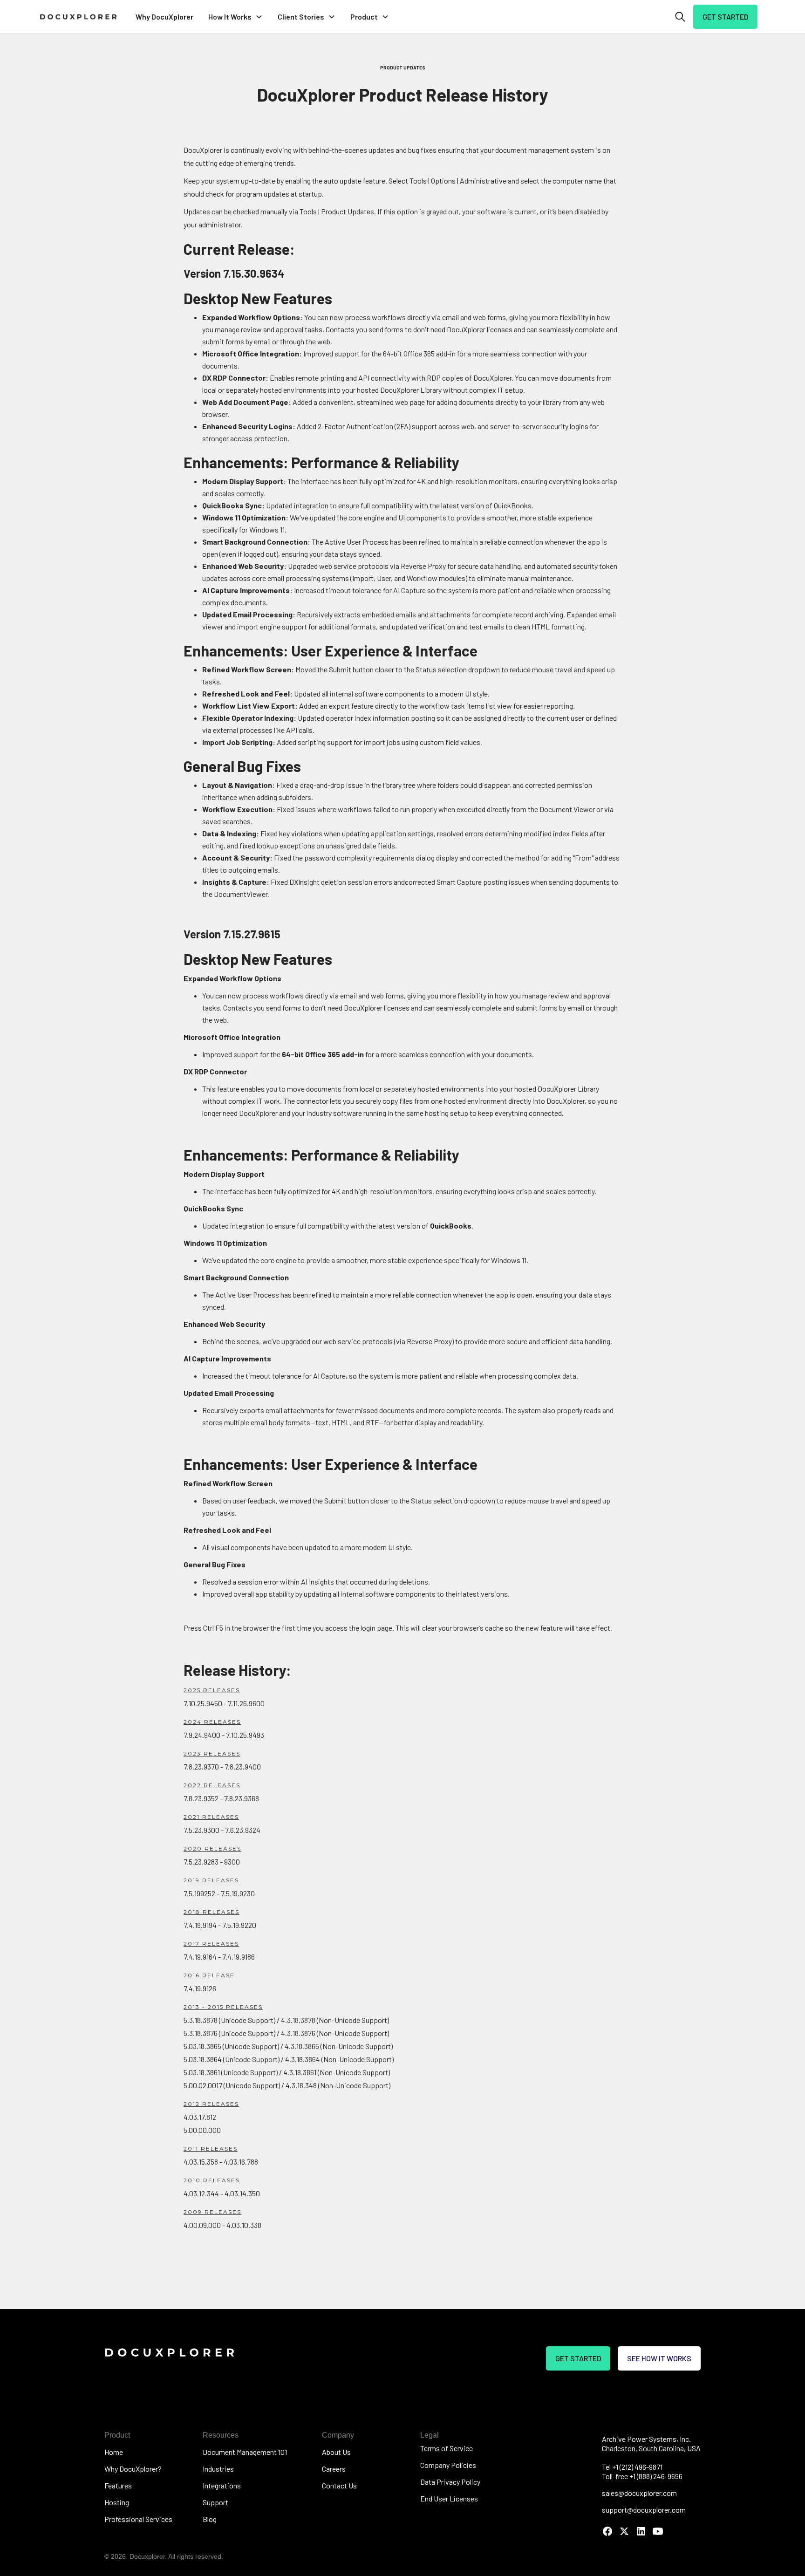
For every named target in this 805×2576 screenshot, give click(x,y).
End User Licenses (449, 2498)
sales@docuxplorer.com (639, 2493)
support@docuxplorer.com (644, 2510)
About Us (336, 2452)
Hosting (117, 2502)
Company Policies (448, 2465)
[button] (235, 17)
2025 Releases (212, 1690)
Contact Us (339, 2485)
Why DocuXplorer (164, 17)
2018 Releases (211, 1912)
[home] (78, 17)
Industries (218, 2469)
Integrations (222, 2485)
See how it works (659, 2358)
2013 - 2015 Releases (223, 2007)
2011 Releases (211, 2149)
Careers (334, 2469)
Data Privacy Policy (450, 2482)
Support (215, 2502)
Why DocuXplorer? (133, 2469)
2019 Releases (211, 1880)
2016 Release (209, 1975)
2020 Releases (212, 1848)
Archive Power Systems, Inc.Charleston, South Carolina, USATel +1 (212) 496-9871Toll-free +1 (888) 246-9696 (651, 2457)
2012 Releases (211, 2104)
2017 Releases (211, 1944)
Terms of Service (447, 2448)
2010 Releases (212, 2180)
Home (114, 2452)
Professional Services (138, 2519)
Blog (210, 2519)
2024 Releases (212, 1722)
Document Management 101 (245, 2452)
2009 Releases (212, 2212)
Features (118, 2485)
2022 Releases (212, 1785)
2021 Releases (211, 1817)
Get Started (725, 17)
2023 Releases (212, 1753)
